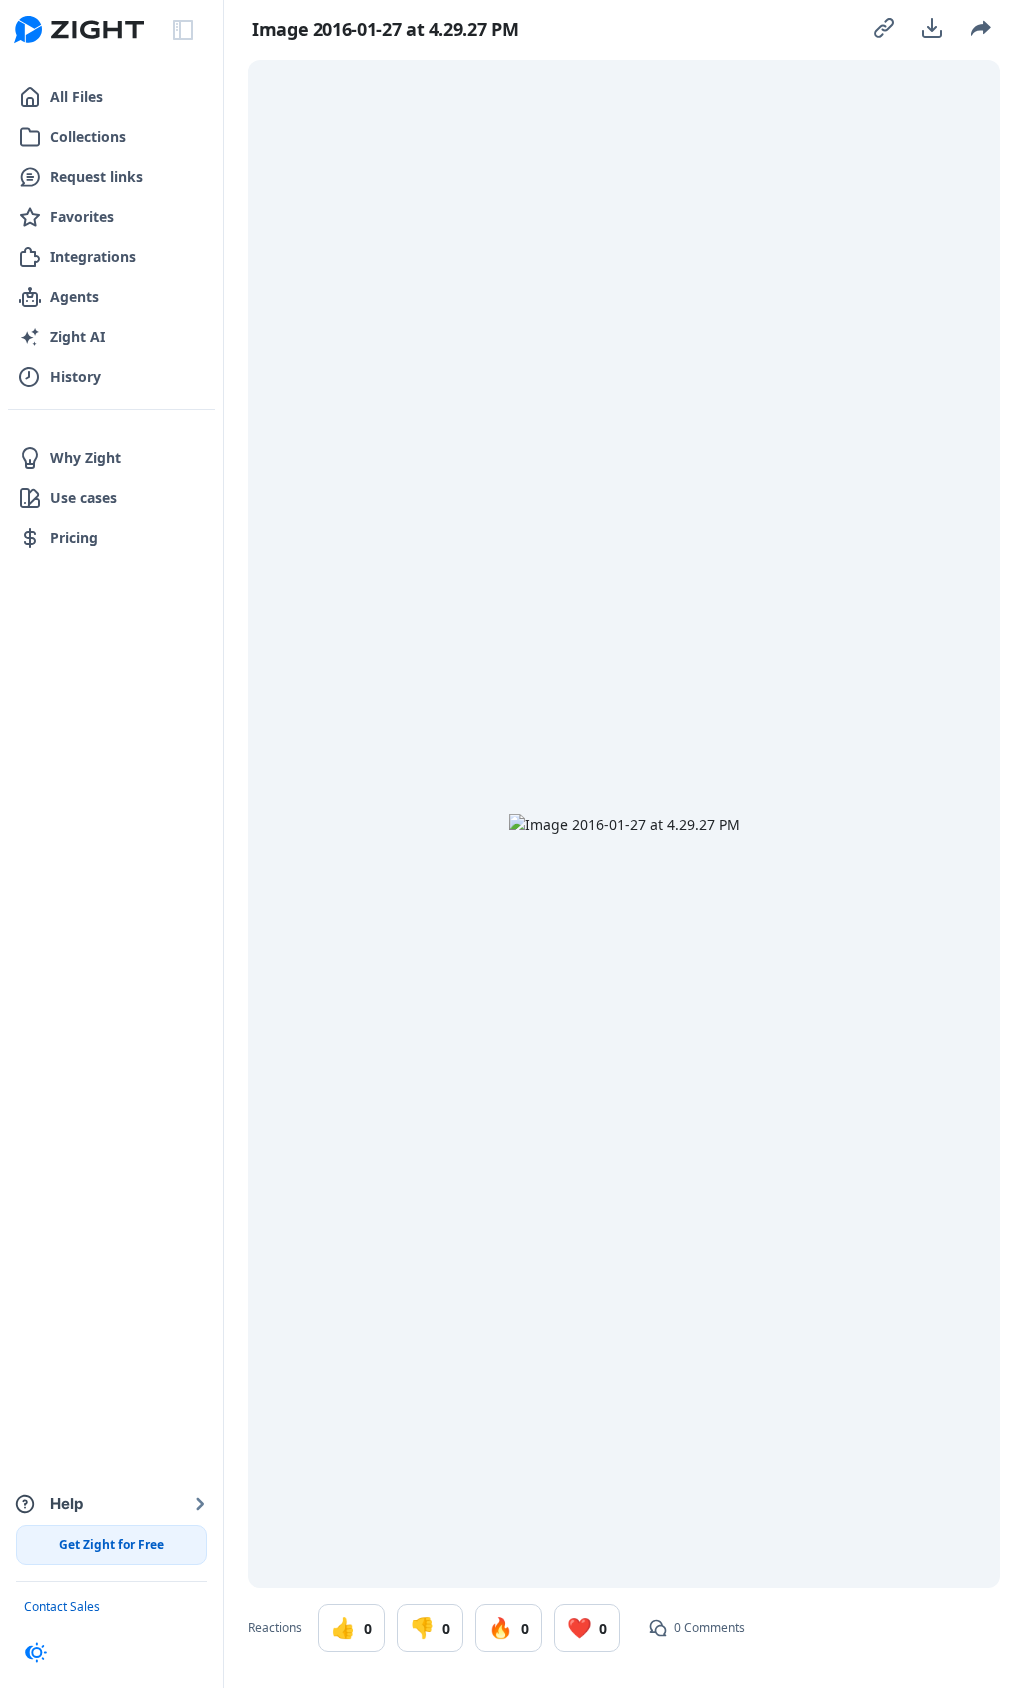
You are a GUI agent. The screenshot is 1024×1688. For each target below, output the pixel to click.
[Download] (932, 28)
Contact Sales (62, 1606)
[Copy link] (884, 28)
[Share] (980, 28)
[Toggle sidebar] (183, 30)
